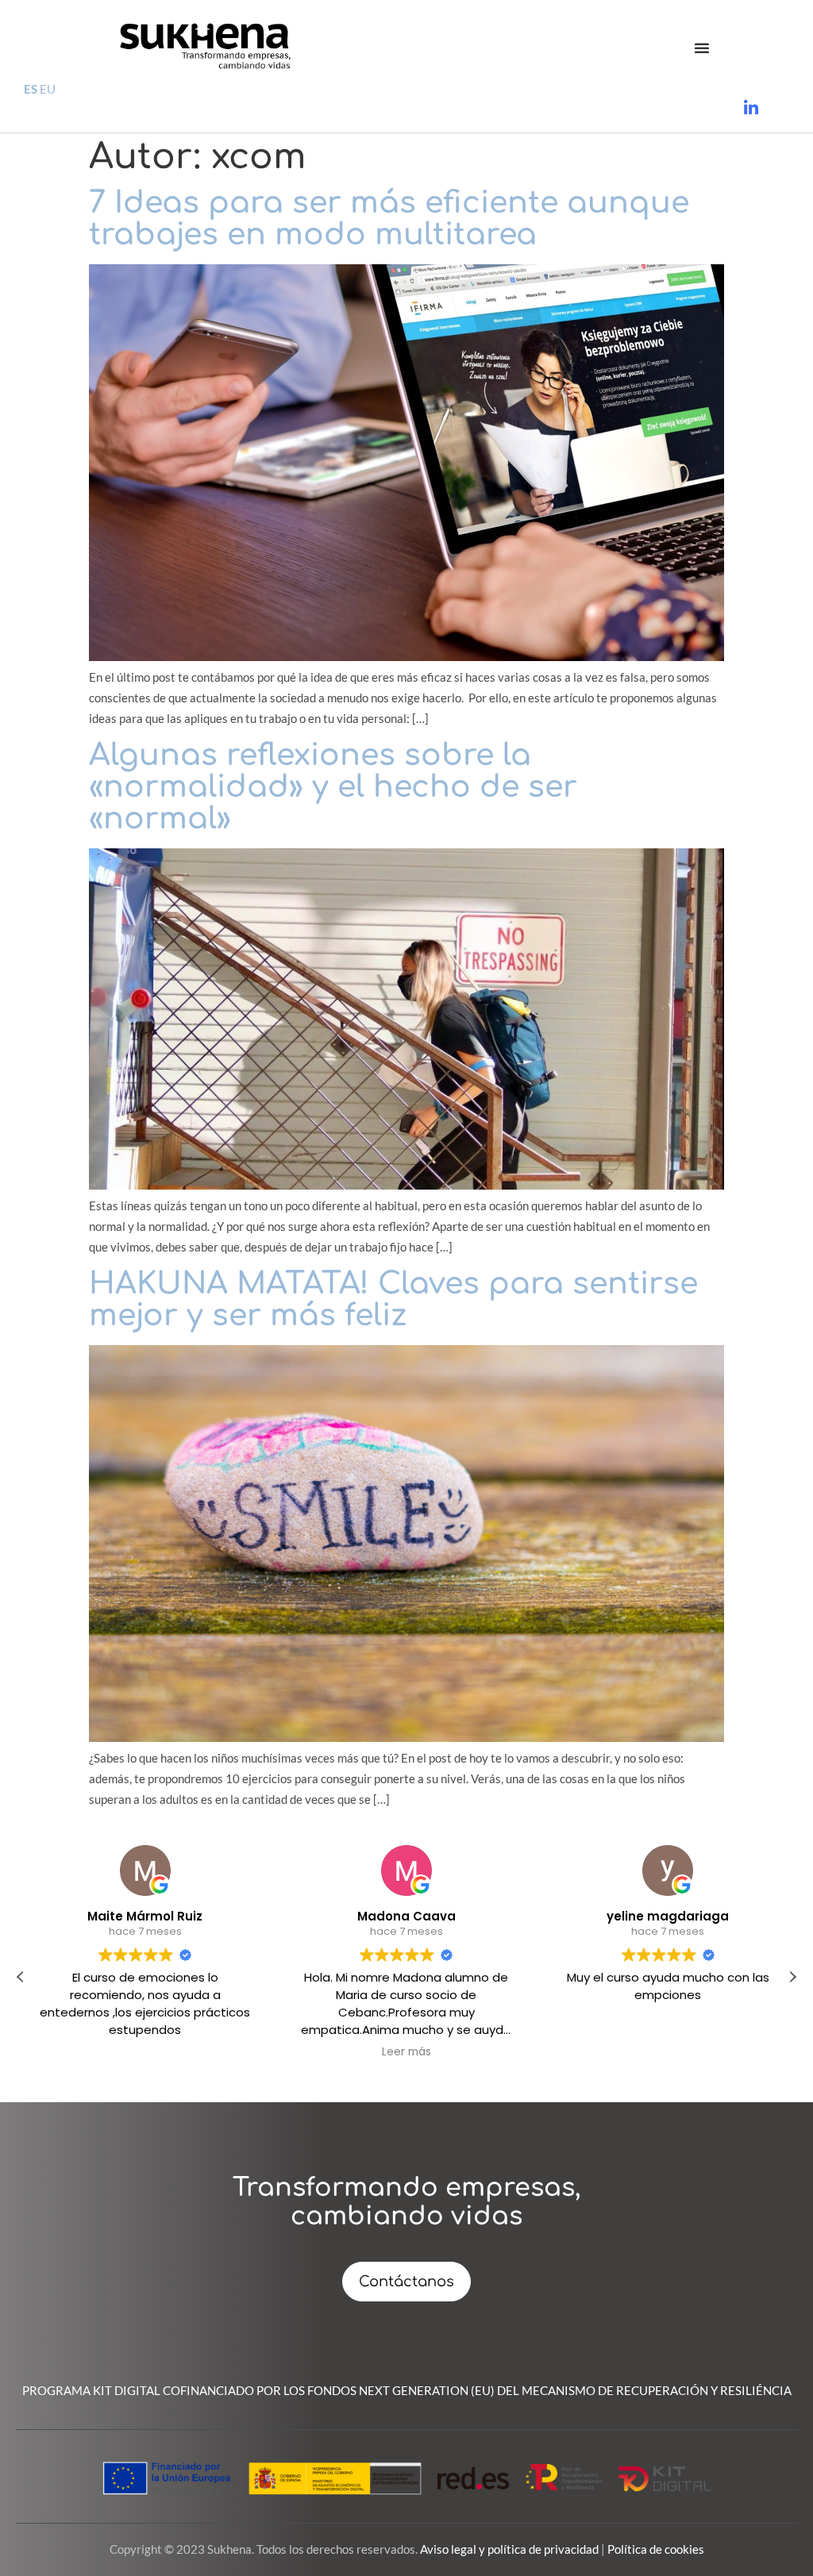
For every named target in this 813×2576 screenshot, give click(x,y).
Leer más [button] (406, 2052)
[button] (702, 48)
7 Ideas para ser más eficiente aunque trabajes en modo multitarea (389, 219)
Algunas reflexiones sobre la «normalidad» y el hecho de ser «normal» (333, 787)
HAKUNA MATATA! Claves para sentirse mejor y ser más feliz (393, 1300)
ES (31, 89)
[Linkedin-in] (751, 108)
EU (48, 89)
